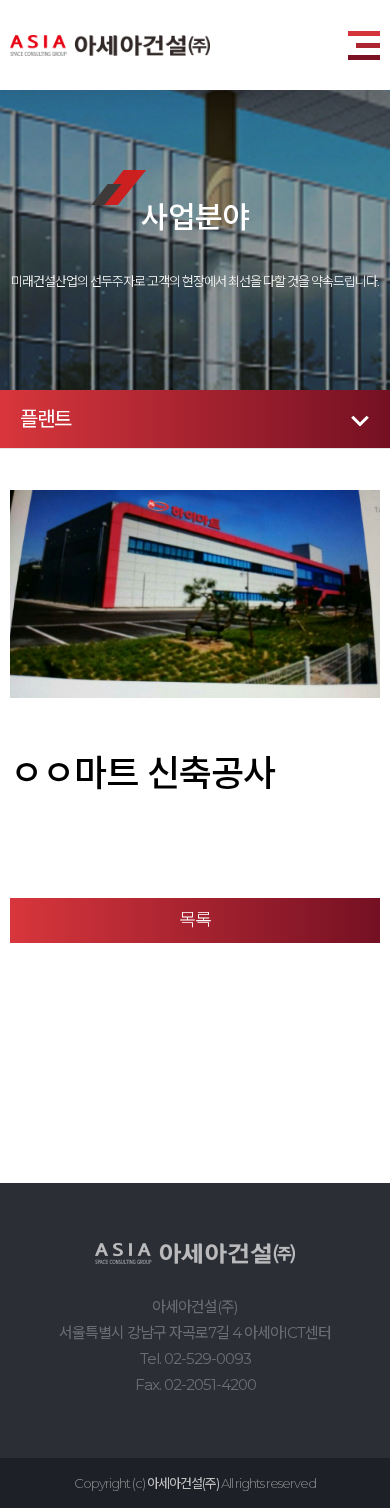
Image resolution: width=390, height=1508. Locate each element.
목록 (195, 920)
